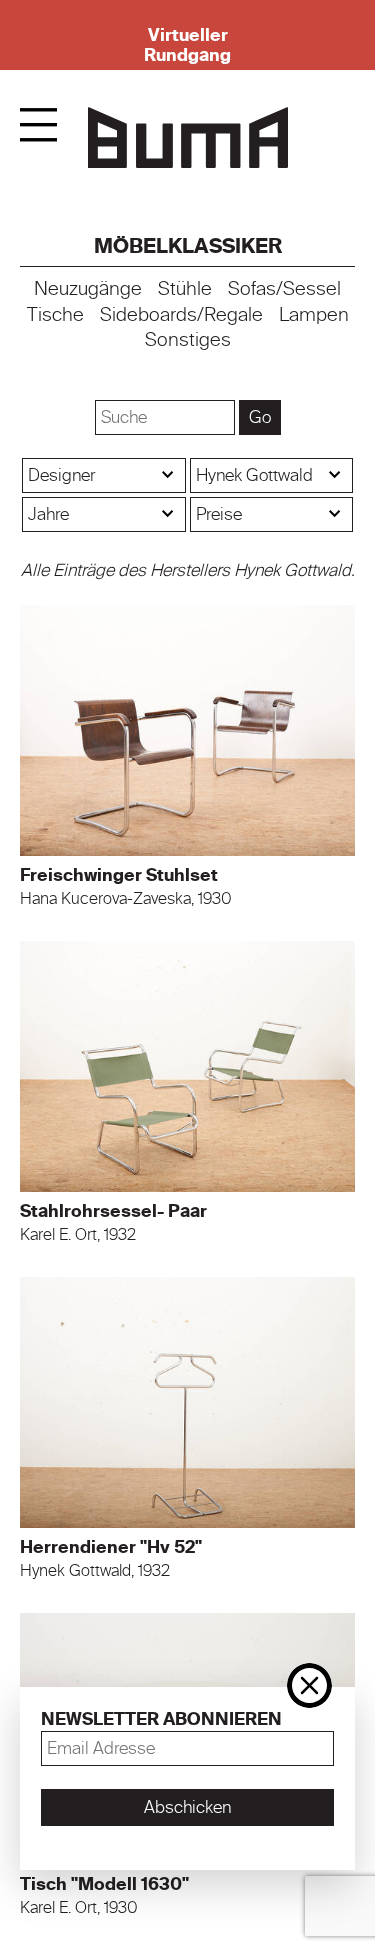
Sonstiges (188, 340)
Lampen (314, 315)
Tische (55, 315)
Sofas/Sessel (284, 289)
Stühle (185, 289)
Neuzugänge (88, 289)
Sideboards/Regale (181, 315)
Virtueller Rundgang (187, 45)
